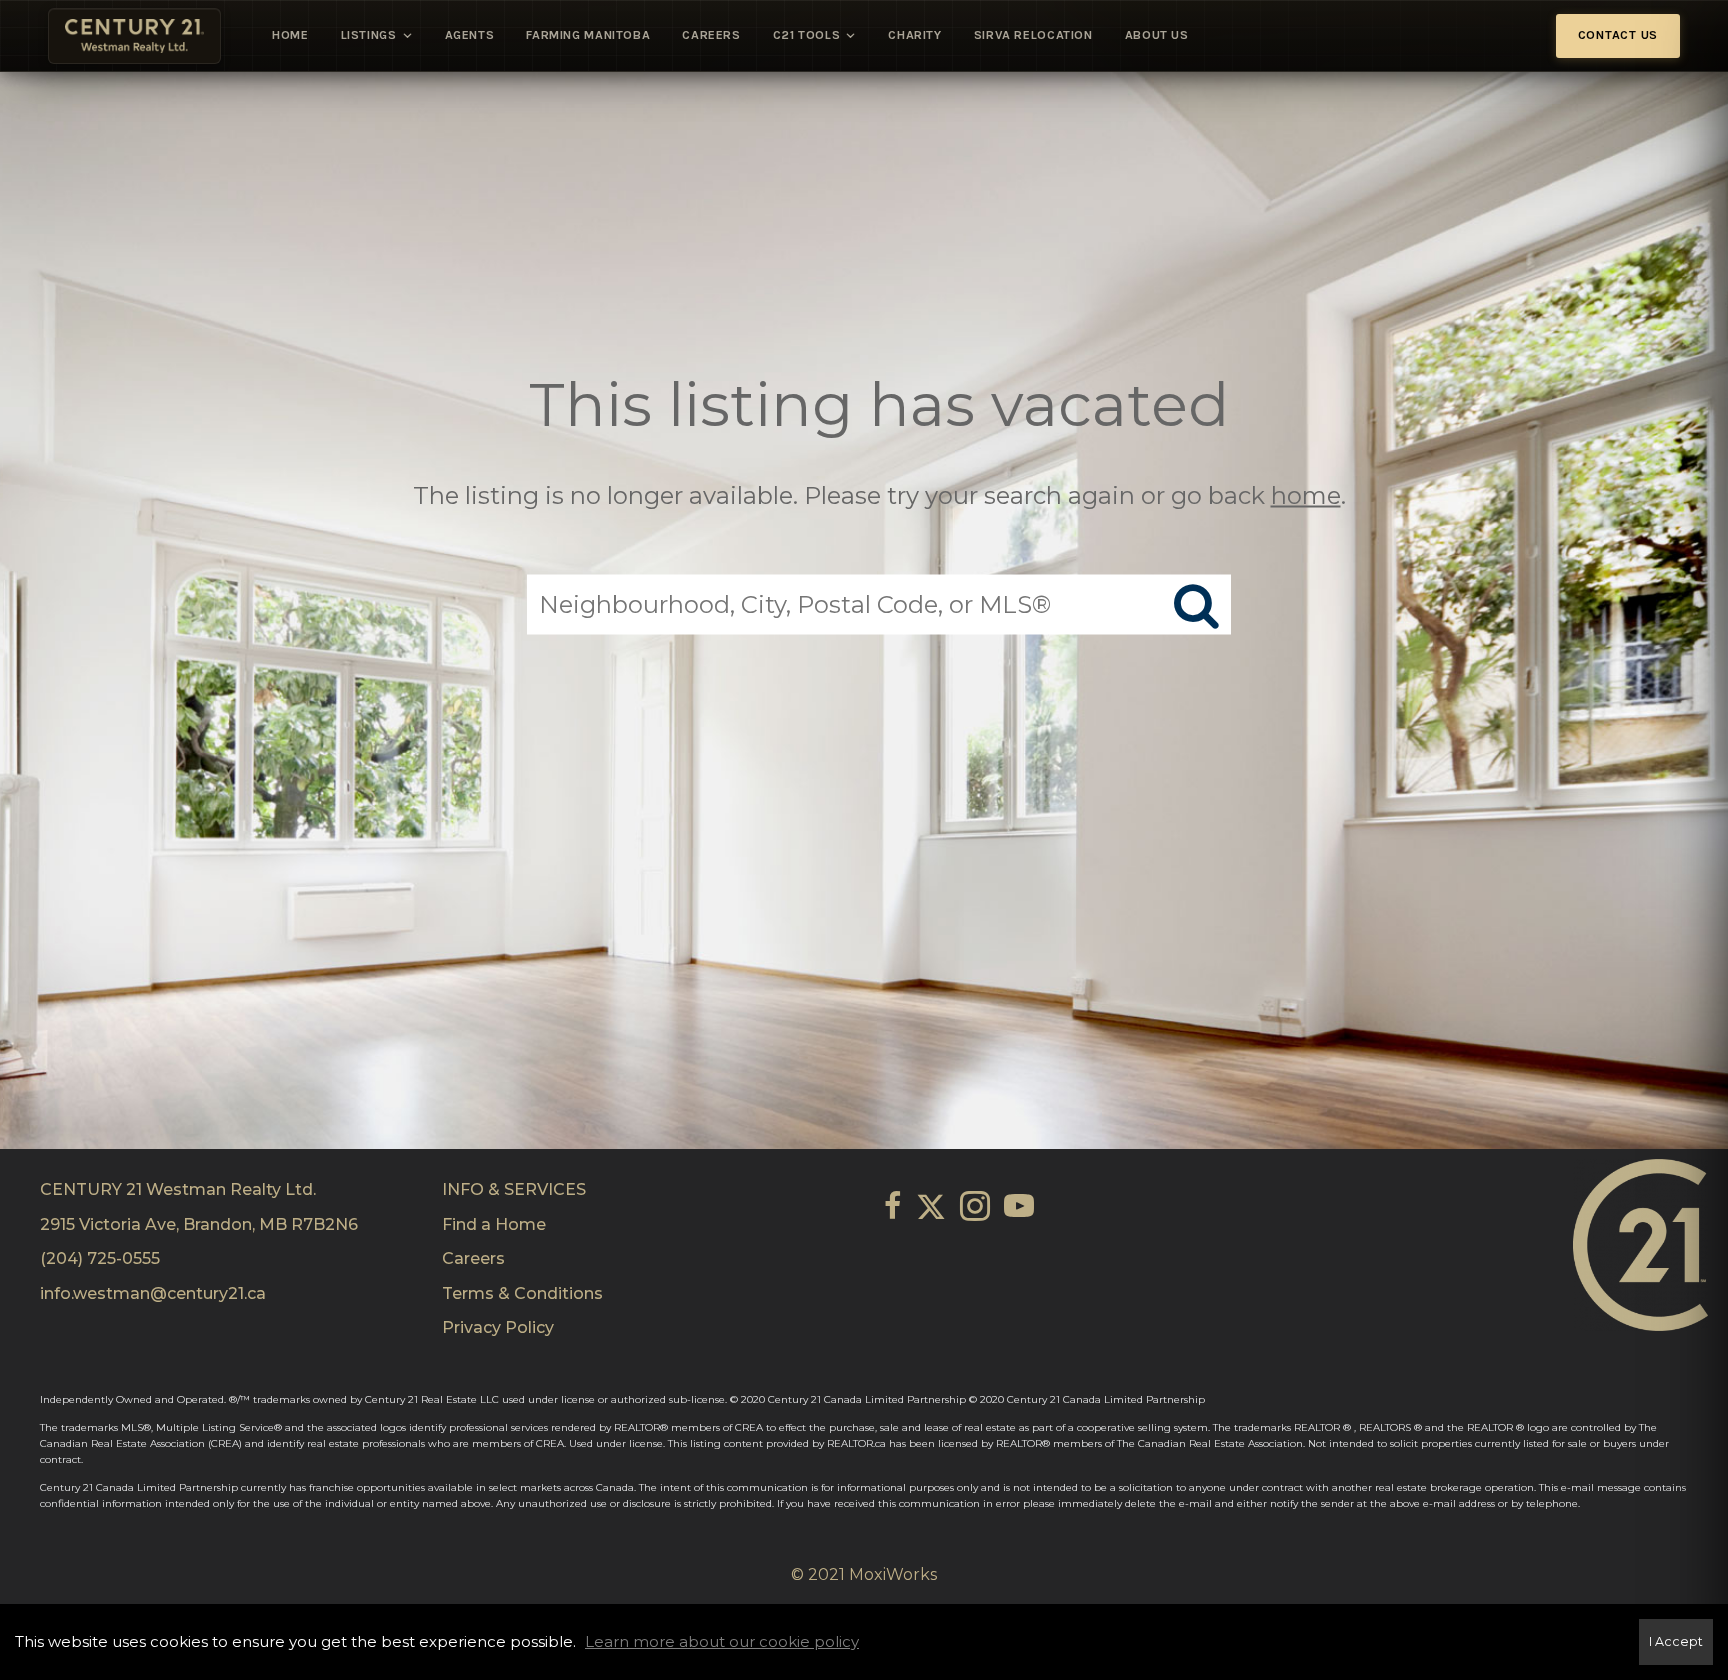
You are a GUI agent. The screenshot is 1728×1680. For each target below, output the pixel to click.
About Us (1157, 35)
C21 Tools (807, 35)
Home (290, 35)
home (1306, 494)
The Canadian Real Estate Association (1210, 1443)
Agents (470, 35)
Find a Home (494, 1224)
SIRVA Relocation (1033, 35)
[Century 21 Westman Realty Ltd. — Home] (134, 36)
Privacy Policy (498, 1327)
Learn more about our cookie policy (722, 1641)
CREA (749, 1427)
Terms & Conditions (522, 1293)
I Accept (1676, 1641)
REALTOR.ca (856, 1443)
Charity (914, 35)
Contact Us (1618, 35)
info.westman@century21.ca (153, 1293)
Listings (369, 35)
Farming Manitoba (588, 35)
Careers (711, 35)
